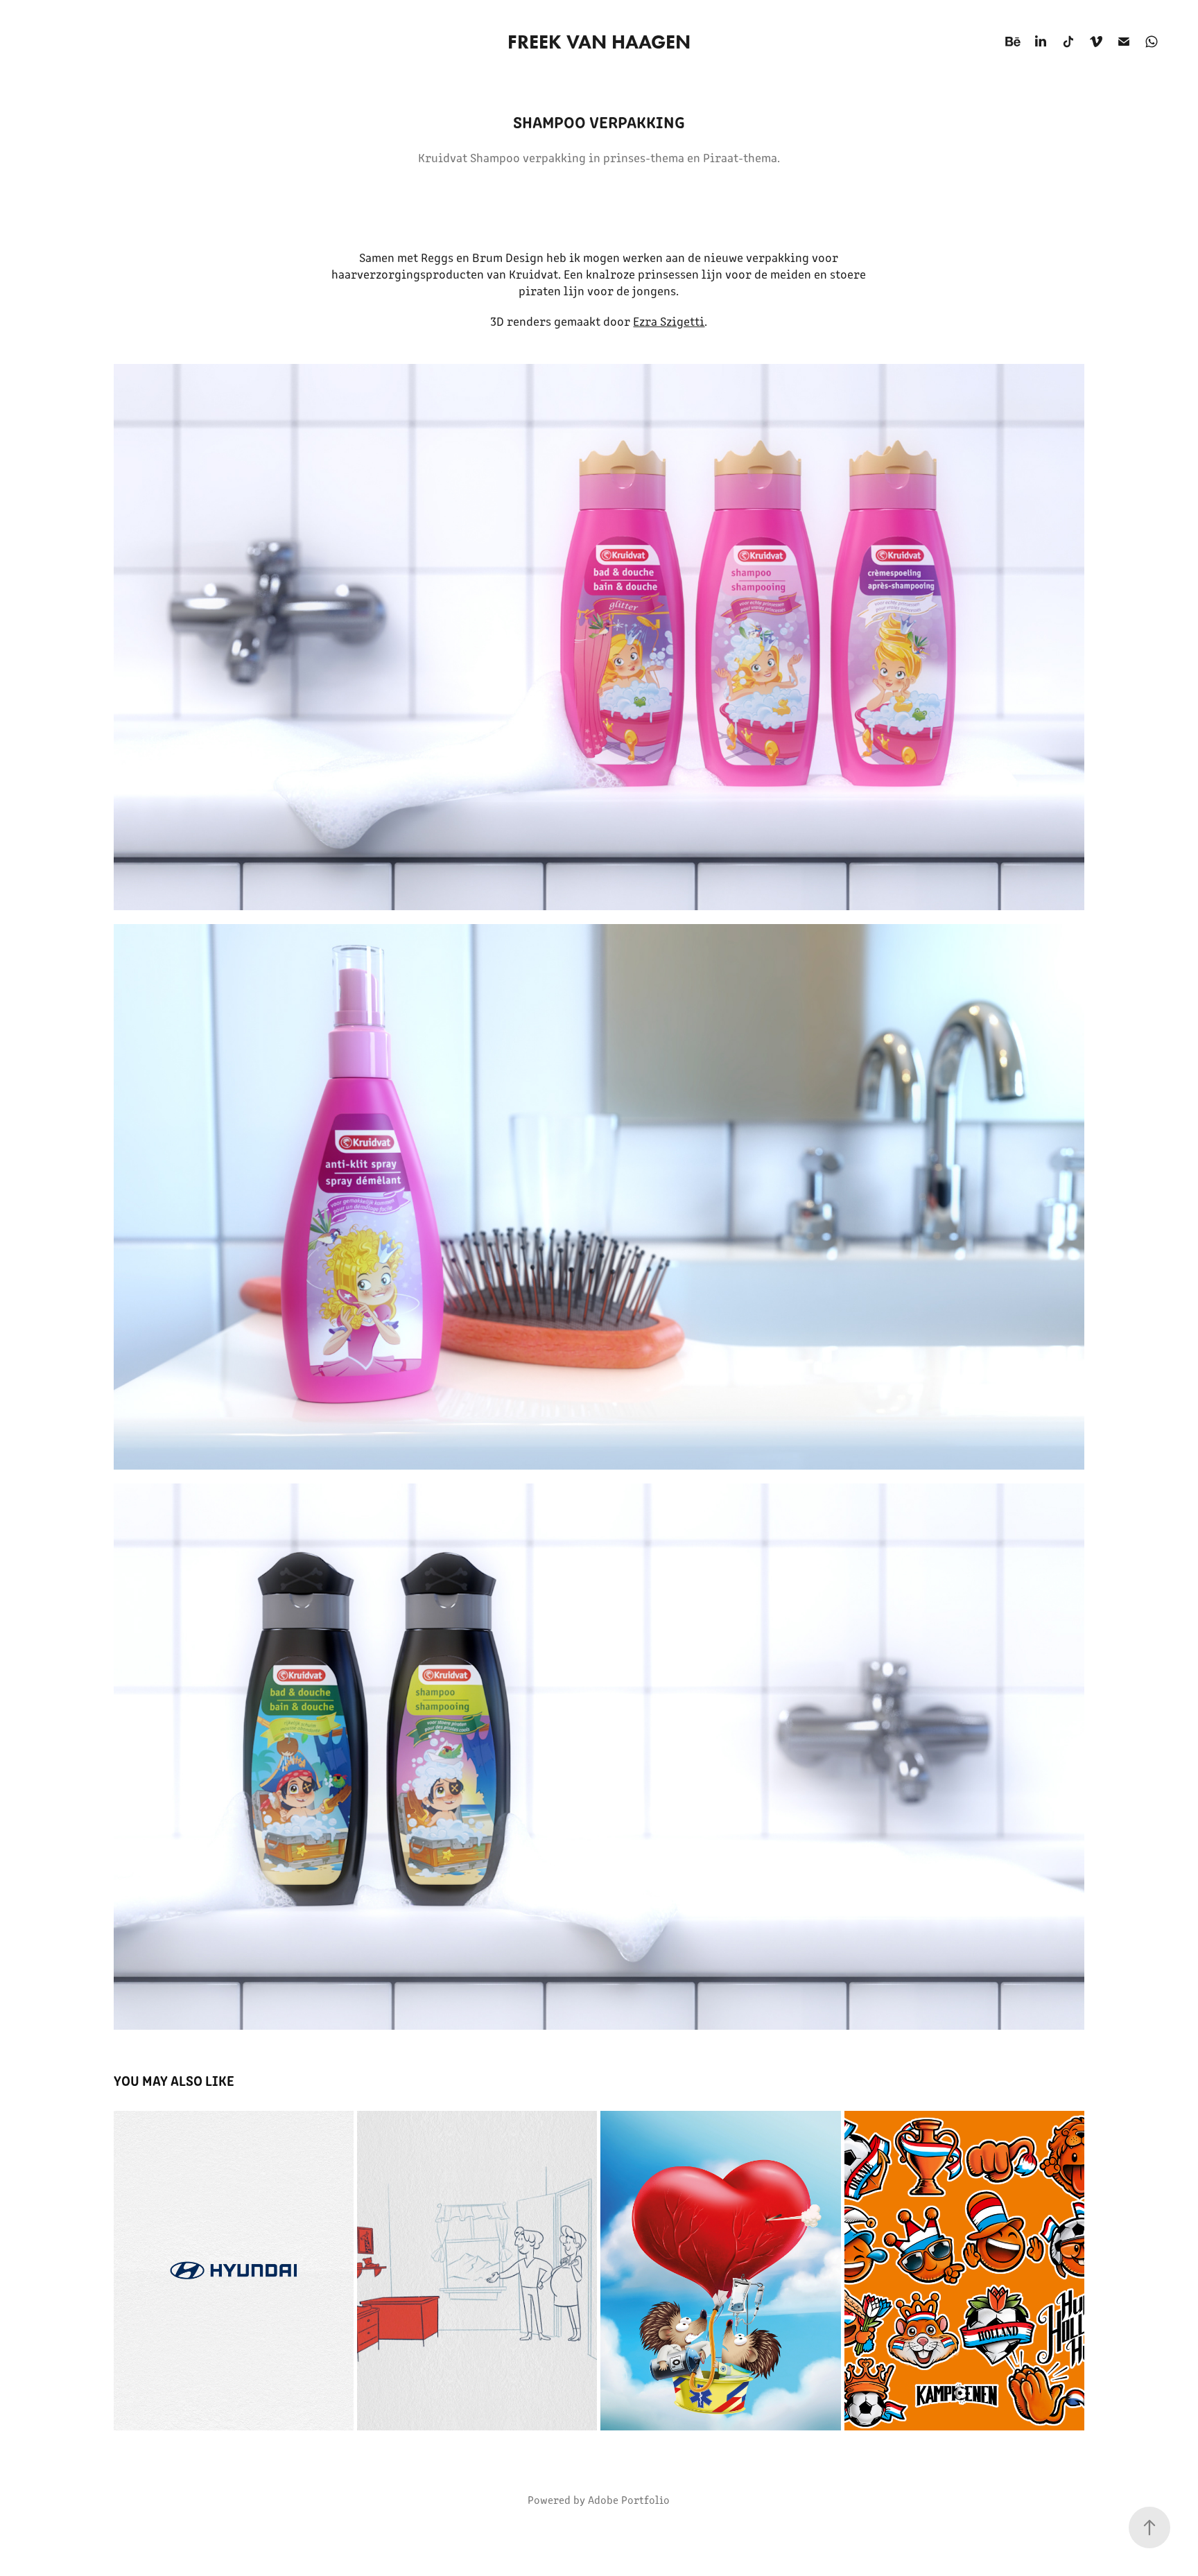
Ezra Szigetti (669, 321)
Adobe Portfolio (629, 2499)
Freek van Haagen (599, 42)
